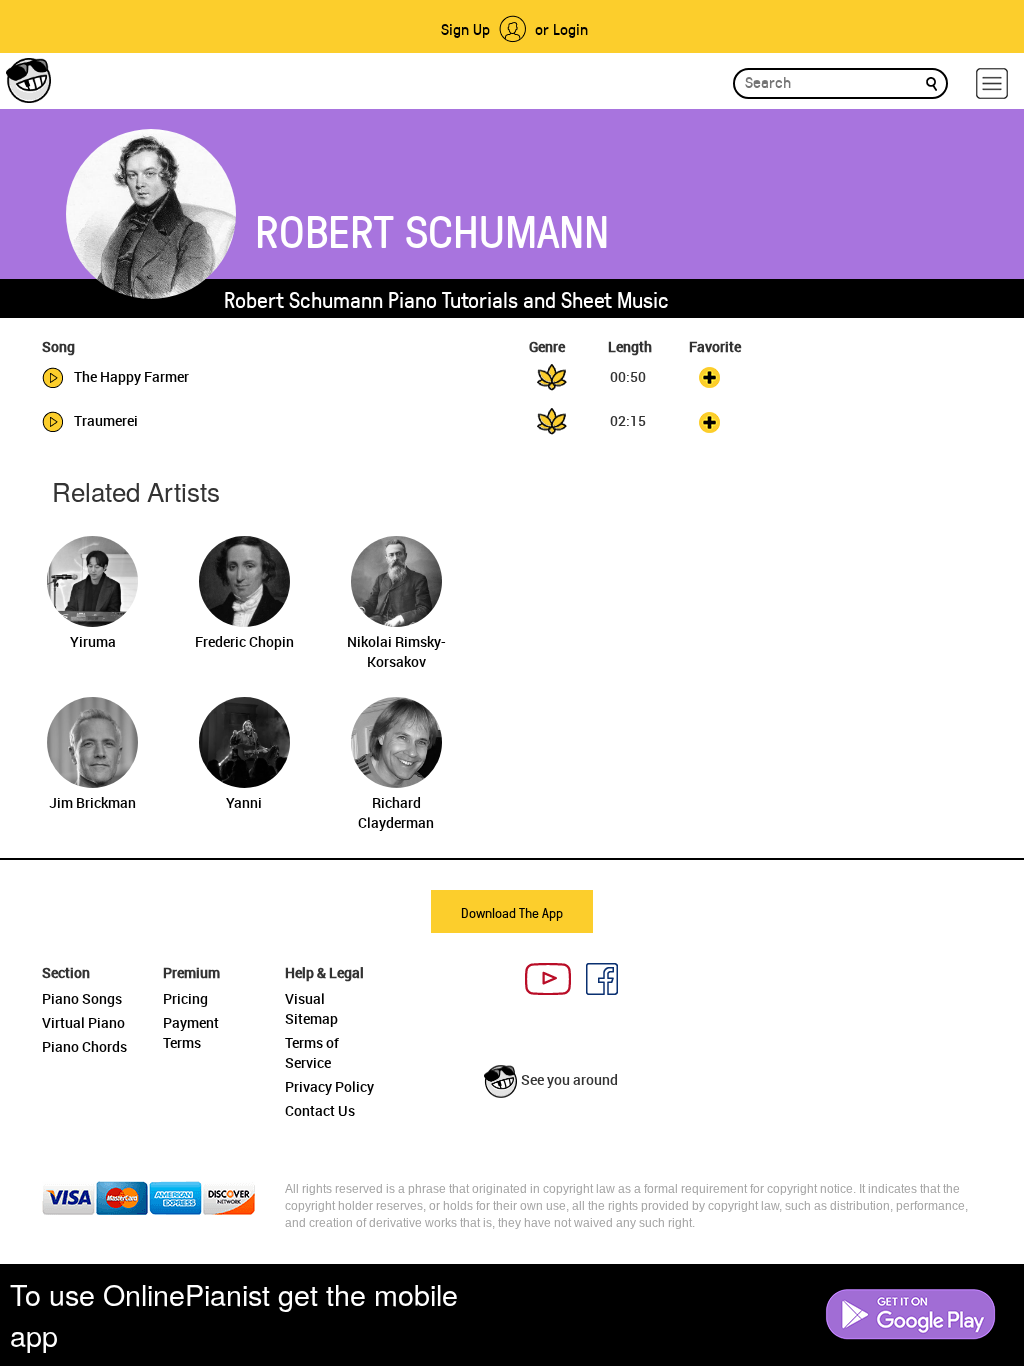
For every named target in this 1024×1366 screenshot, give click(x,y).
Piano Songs (82, 998)
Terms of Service (312, 1052)
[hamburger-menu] (992, 83)
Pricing (185, 998)
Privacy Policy (329, 1086)
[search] (931, 82)
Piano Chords (84, 1046)
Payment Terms (191, 1032)
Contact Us (320, 1110)
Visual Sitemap (311, 1008)
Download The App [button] (512, 912)
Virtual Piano (83, 1022)
